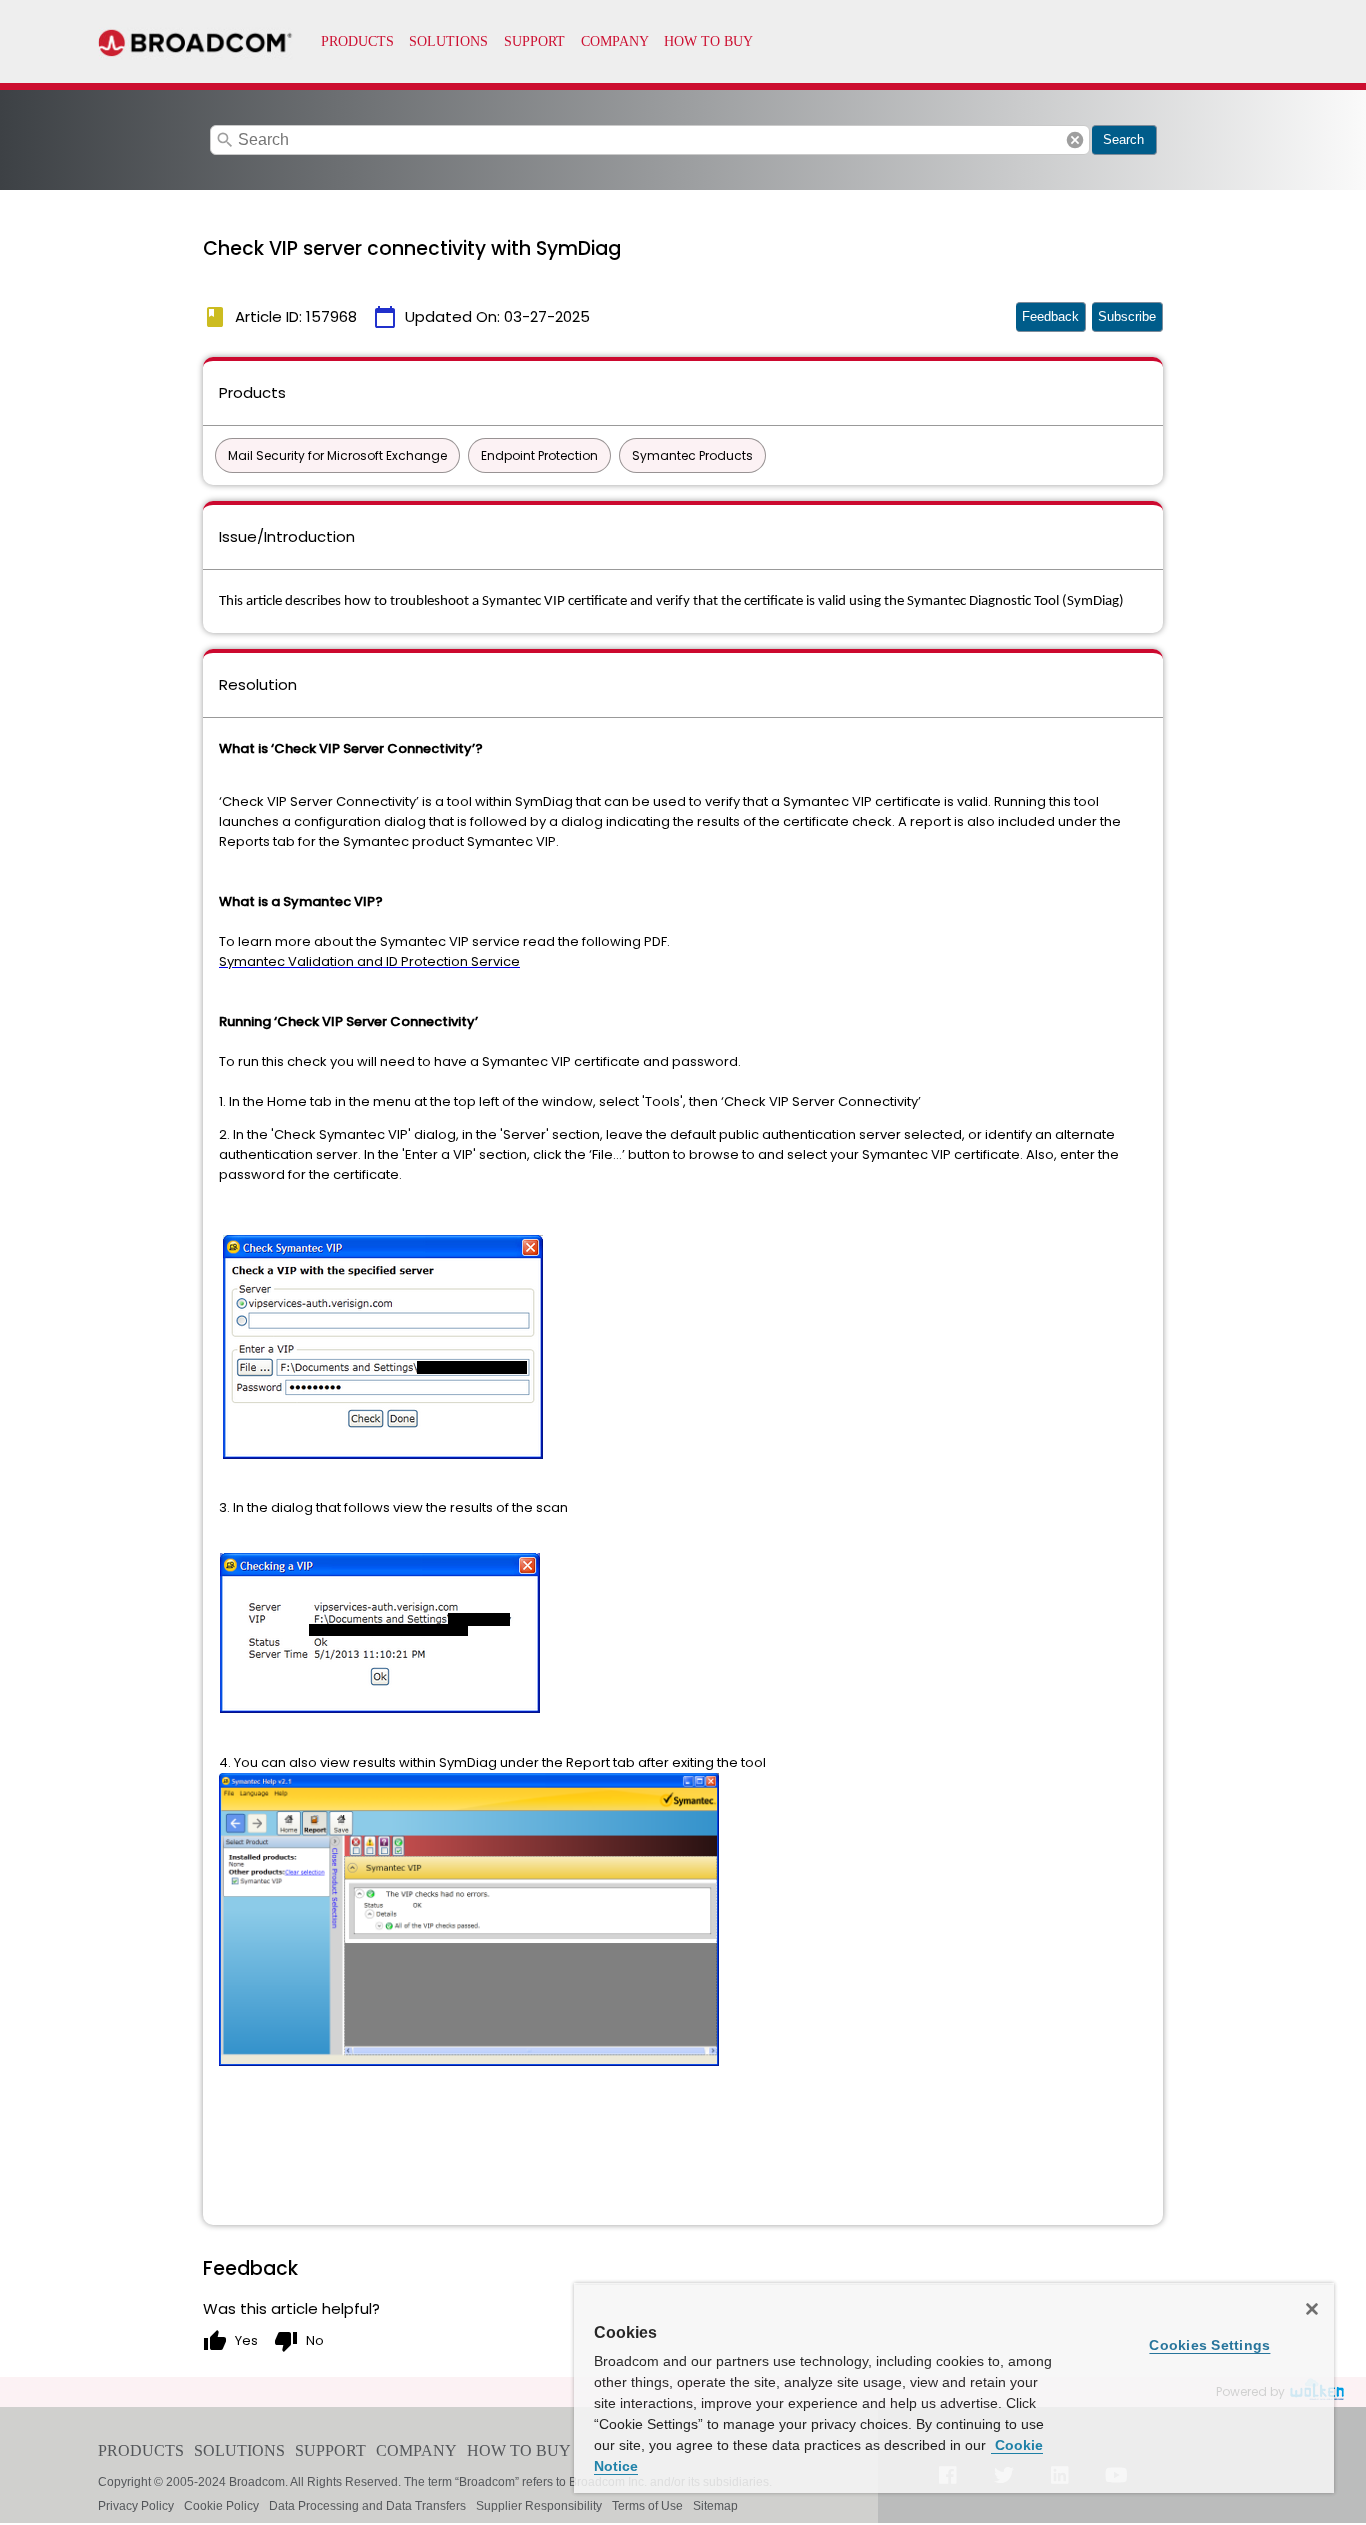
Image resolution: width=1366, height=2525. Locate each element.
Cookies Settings (1209, 2345)
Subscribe (1127, 316)
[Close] (1312, 2309)
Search (1123, 139)
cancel (1075, 140)
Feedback (1050, 316)
